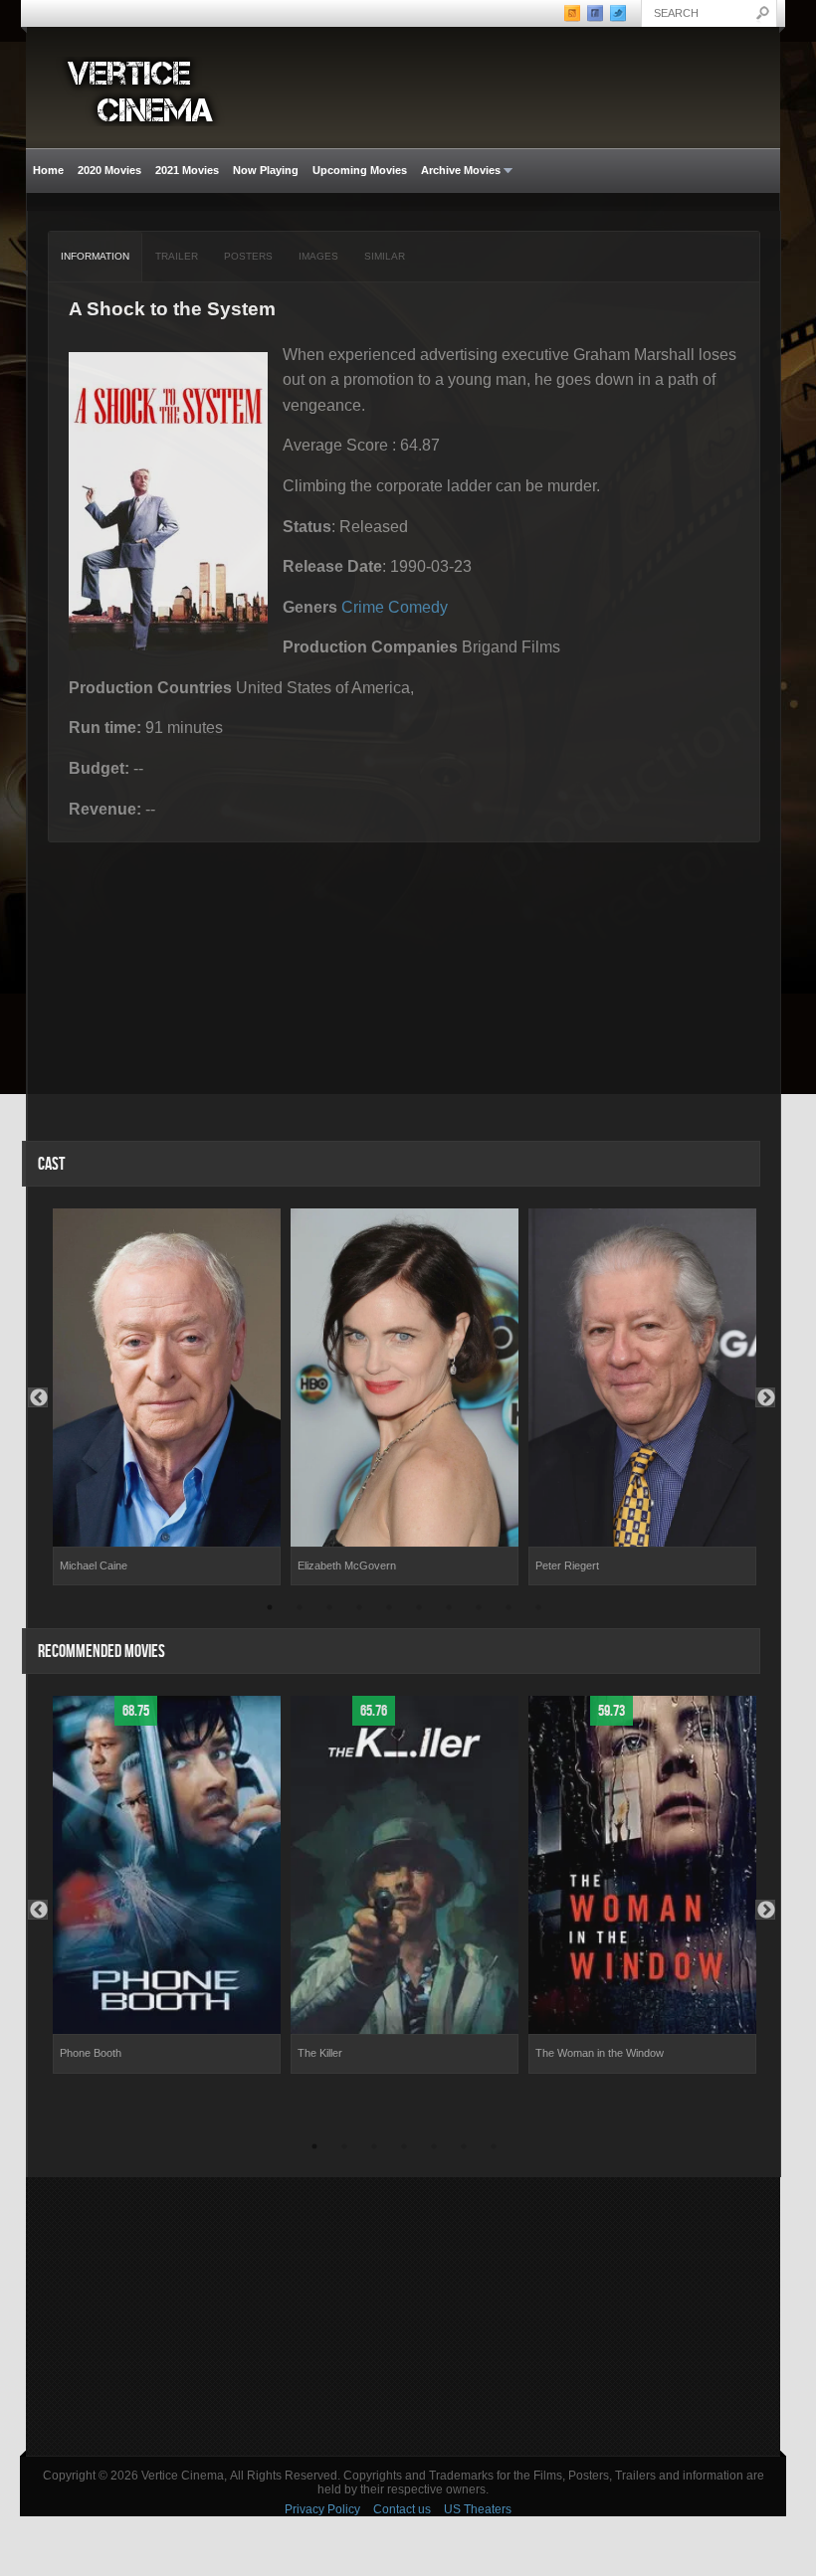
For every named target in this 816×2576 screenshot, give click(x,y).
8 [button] (479, 1610)
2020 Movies (109, 170)
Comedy (418, 607)
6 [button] (419, 1610)
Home (48, 170)
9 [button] (509, 1610)
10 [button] (538, 1610)
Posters (248, 256)
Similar (385, 256)
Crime (363, 607)
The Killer (320, 2053)
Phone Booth (91, 2053)
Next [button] (765, 1397)
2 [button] (300, 1610)
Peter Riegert (567, 1565)
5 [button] (389, 1610)
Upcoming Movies (360, 170)
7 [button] (449, 1610)
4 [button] (359, 1610)
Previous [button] (38, 1397)
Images (318, 256)
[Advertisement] (403, 2316)
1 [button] (270, 1610)
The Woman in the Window (600, 2053)
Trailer (177, 256)
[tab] (96, 257)
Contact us (402, 2509)
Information (95, 256)
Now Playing (266, 170)
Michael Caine (94, 1565)
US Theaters (478, 2509)
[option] (167, 1397)
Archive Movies (457, 171)
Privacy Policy (322, 2509)
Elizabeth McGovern (347, 1565)
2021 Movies (187, 170)
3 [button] (329, 1610)
